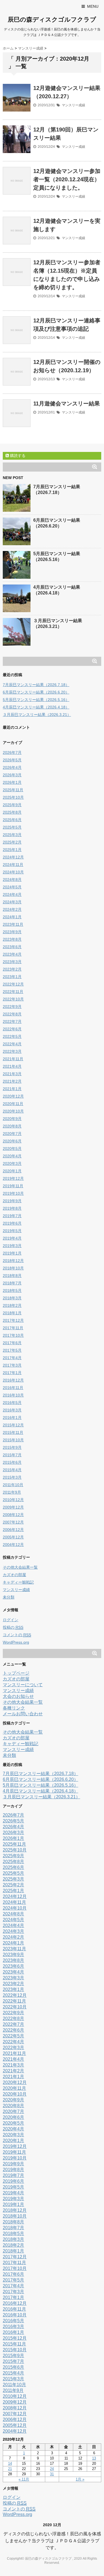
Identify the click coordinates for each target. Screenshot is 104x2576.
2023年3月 (12, 962)
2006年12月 (13, 1530)
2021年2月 (12, 1081)
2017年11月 (13, 1328)
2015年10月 (13, 1440)
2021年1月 (12, 1089)
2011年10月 (13, 1485)
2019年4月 (12, 1238)
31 (52, 2474)
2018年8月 (12, 1276)
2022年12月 (13, 984)
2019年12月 (13, 1178)
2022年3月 (12, 1051)
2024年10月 (13, 872)
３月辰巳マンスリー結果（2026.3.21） (37, 715)
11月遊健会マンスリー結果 (67, 404)
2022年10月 (13, 999)
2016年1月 (12, 1418)
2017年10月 (13, 1335)
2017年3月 (12, 1365)
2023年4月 (12, 954)
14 (10, 2464)
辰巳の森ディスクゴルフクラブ (52, 20)
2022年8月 (12, 1014)
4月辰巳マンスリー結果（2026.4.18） (36, 707)
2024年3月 (12, 902)
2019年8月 (12, 1208)
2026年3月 (12, 775)
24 (52, 2469)
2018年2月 (12, 1305)
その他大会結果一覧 (20, 1567)
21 (10, 2469)
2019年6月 (12, 1223)
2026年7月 (12, 752)
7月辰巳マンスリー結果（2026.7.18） (36, 685)
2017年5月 (12, 1350)
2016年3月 (12, 1410)
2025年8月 (12, 812)
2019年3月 (12, 1246)
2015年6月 (12, 1462)
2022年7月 (12, 1021)
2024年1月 (12, 917)
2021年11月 (13, 1059)
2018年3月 (12, 1298)
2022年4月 (12, 1044)
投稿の (13, 1627)
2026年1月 (12, 782)
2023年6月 (12, 947)
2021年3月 (12, 1074)
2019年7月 (12, 1216)
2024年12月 (13, 857)
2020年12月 (13, 1096)
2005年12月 (13, 1537)
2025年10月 (13, 797)
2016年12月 (13, 1380)
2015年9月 (12, 1447)
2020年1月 (12, 1171)
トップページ (16, 1673)
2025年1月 (12, 850)
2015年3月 (12, 1477)
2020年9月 (12, 1119)
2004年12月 (13, 1545)
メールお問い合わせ (23, 1714)
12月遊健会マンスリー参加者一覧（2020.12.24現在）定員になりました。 (67, 179)
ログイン (11, 1620)
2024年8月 (12, 880)
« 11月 (24, 2479)
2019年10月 (13, 1193)
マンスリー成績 (73, 105)
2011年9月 (12, 1492)
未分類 (9, 1597)
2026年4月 (12, 767)
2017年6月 (12, 1343)
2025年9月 (12, 805)
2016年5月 (12, 1403)
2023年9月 (12, 932)
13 (94, 2458)
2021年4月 (12, 1066)
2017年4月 (12, 1358)
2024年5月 (12, 887)
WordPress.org (16, 1642)
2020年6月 (12, 1141)
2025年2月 (12, 842)
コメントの (17, 1635)
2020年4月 (12, 1156)
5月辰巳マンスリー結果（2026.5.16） (36, 700)
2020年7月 (12, 1134)
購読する (17, 456)
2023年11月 (13, 924)
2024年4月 (12, 894)
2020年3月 (12, 1163)
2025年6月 (12, 820)
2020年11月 (13, 1104)
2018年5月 (12, 1290)
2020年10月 (13, 1111)
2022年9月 (12, 1007)
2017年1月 (12, 1373)
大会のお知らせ (18, 1696)
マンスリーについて (23, 1685)
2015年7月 (12, 1455)
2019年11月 (13, 1186)
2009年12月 (13, 1507)
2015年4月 (12, 1470)
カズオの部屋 (14, 1575)
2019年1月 (12, 1253)
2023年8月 (12, 939)
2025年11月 (13, 790)
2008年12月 (13, 1515)
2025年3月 (12, 835)
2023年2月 (12, 969)
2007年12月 (13, 1522)
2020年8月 (12, 1126)
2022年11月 (13, 992)
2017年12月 (13, 1320)
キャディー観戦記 (18, 1582)
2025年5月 (12, 827)
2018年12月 (13, 1261)
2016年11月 (13, 1388)
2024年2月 (12, 909)
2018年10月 (13, 1268)
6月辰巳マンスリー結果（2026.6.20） (36, 692)
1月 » (80, 2479)
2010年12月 (13, 1500)
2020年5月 (12, 1149)
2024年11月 (13, 865)
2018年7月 (12, 1283)
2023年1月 (12, 977)
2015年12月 (13, 1425)
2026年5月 (12, 760)
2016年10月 (13, 1395)
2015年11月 (13, 1432)
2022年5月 (12, 1036)
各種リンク (14, 1708)
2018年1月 (12, 1313)
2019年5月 (12, 1231)
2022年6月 (12, 1029)
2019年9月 (12, 1201)
